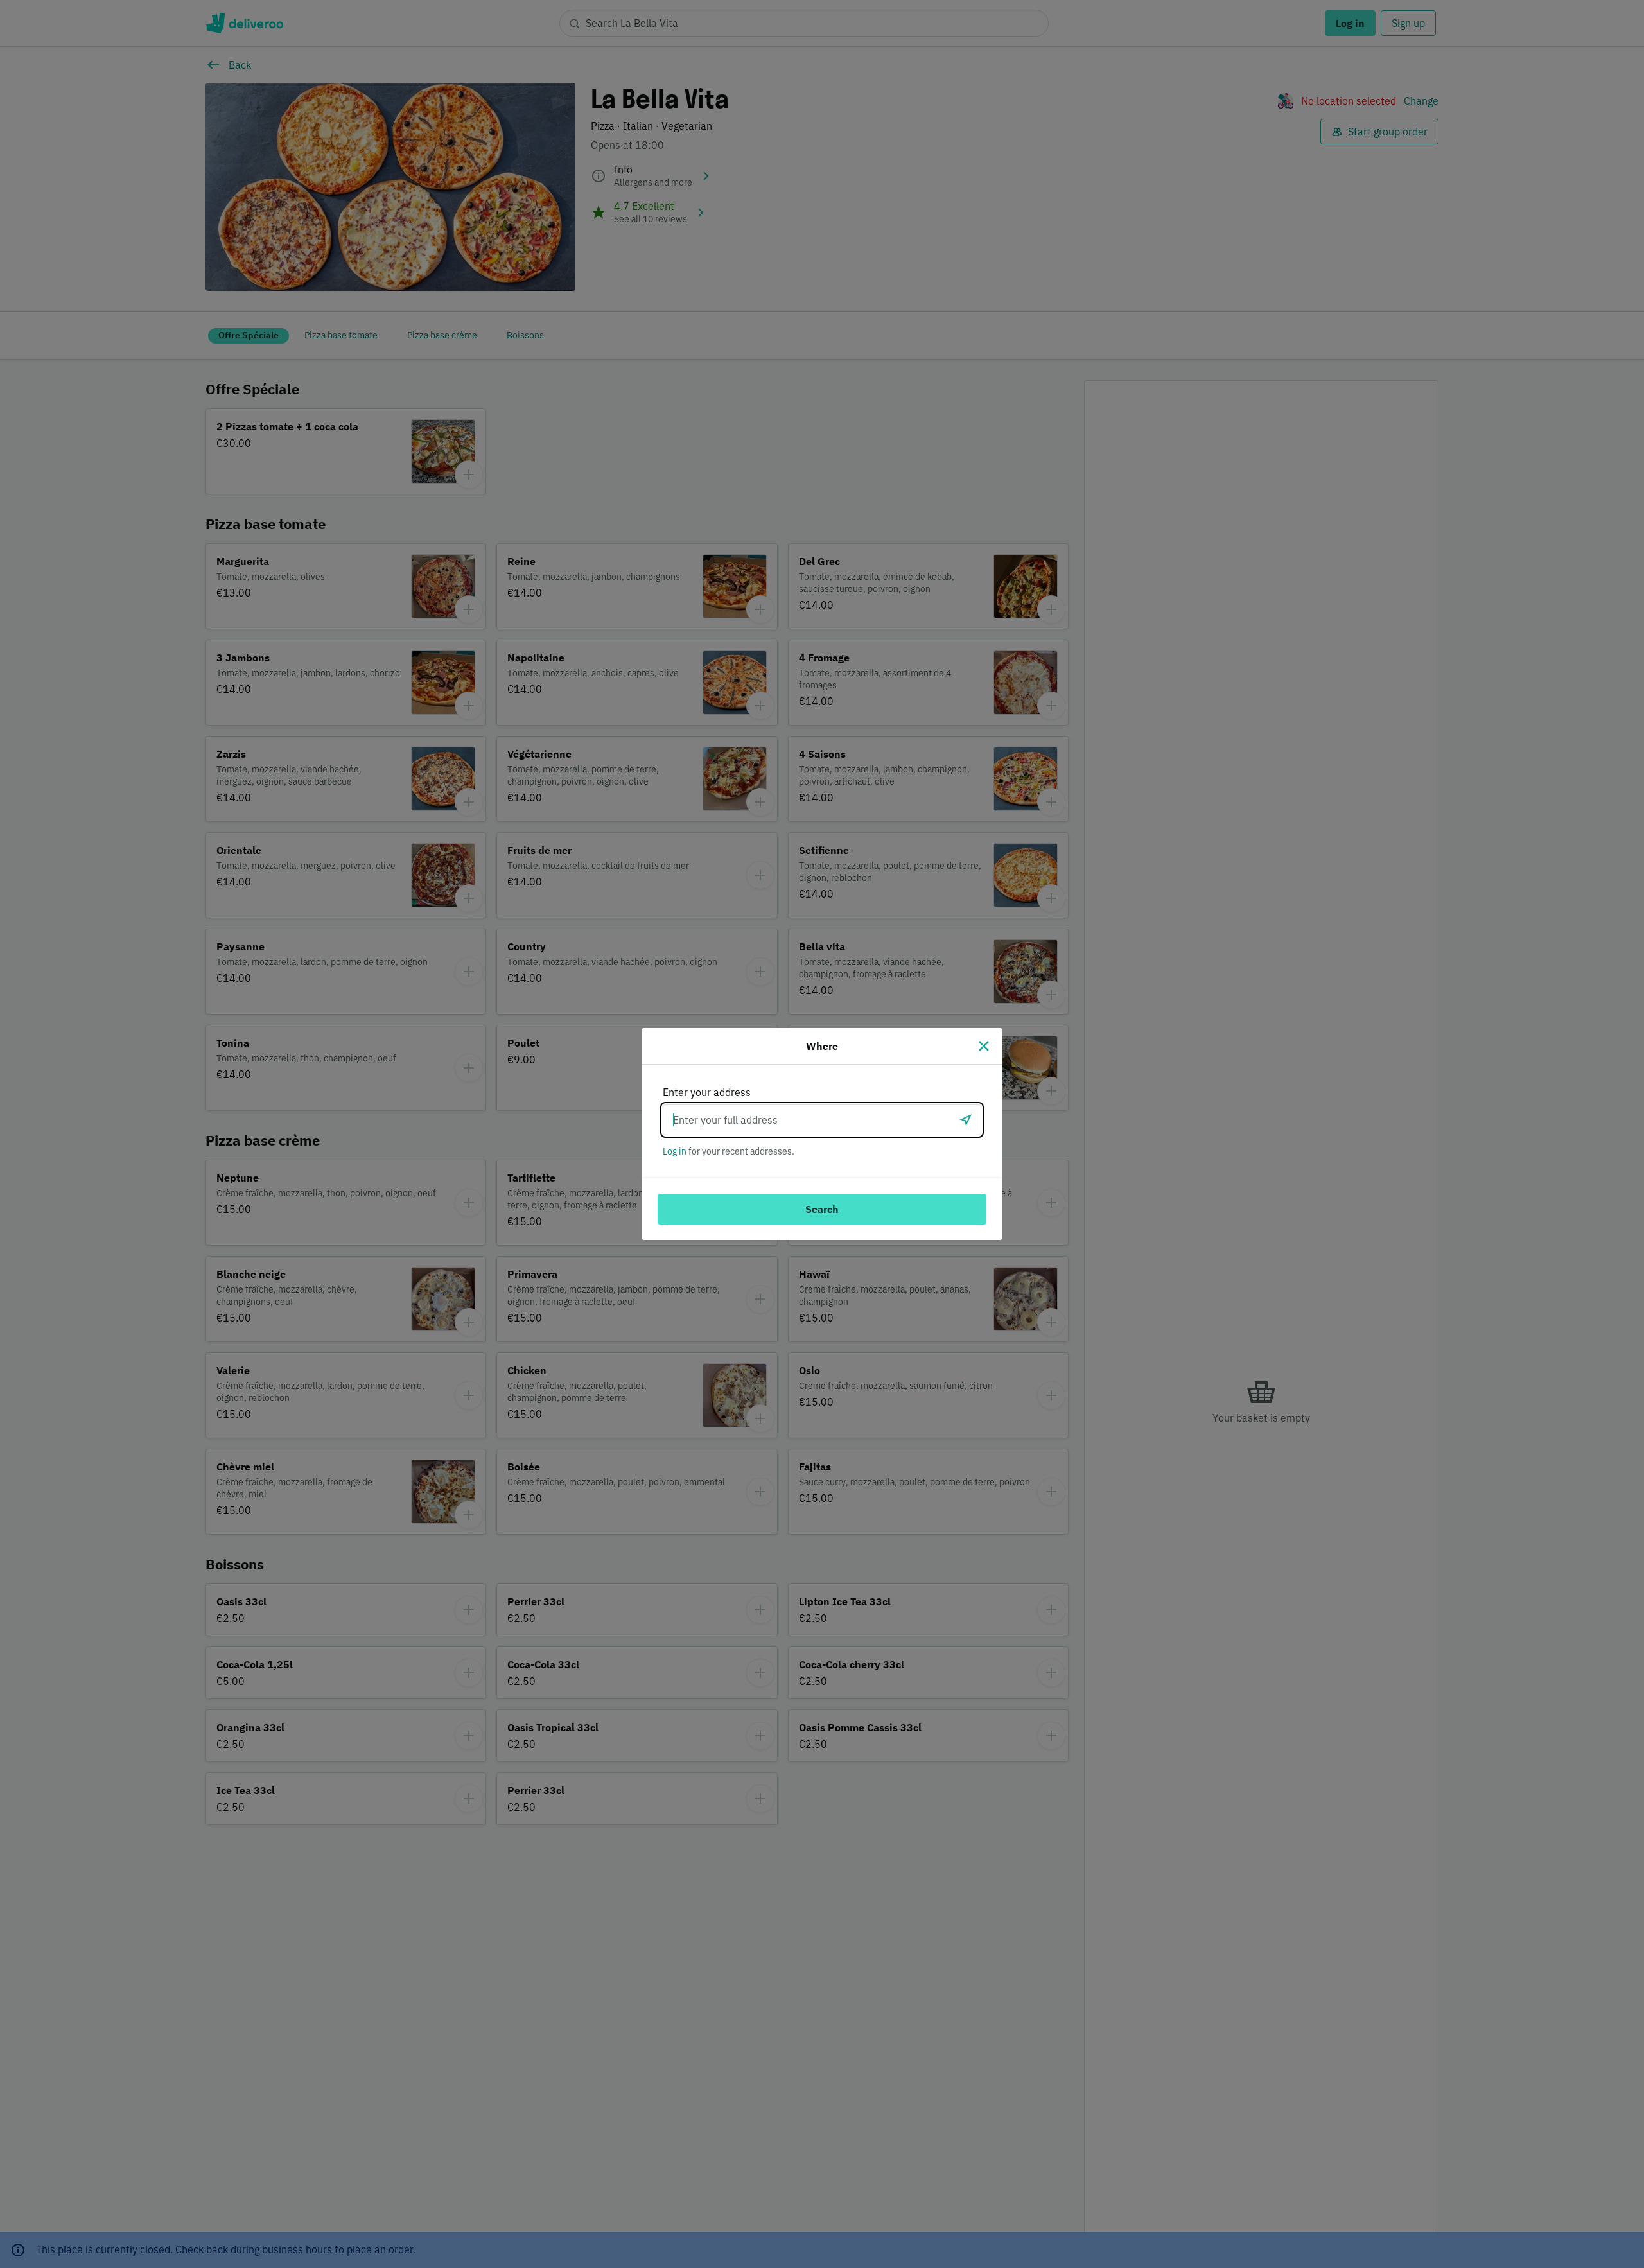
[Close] (984, 1046)
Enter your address (707, 1092)
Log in (675, 1151)
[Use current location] (966, 1120)
